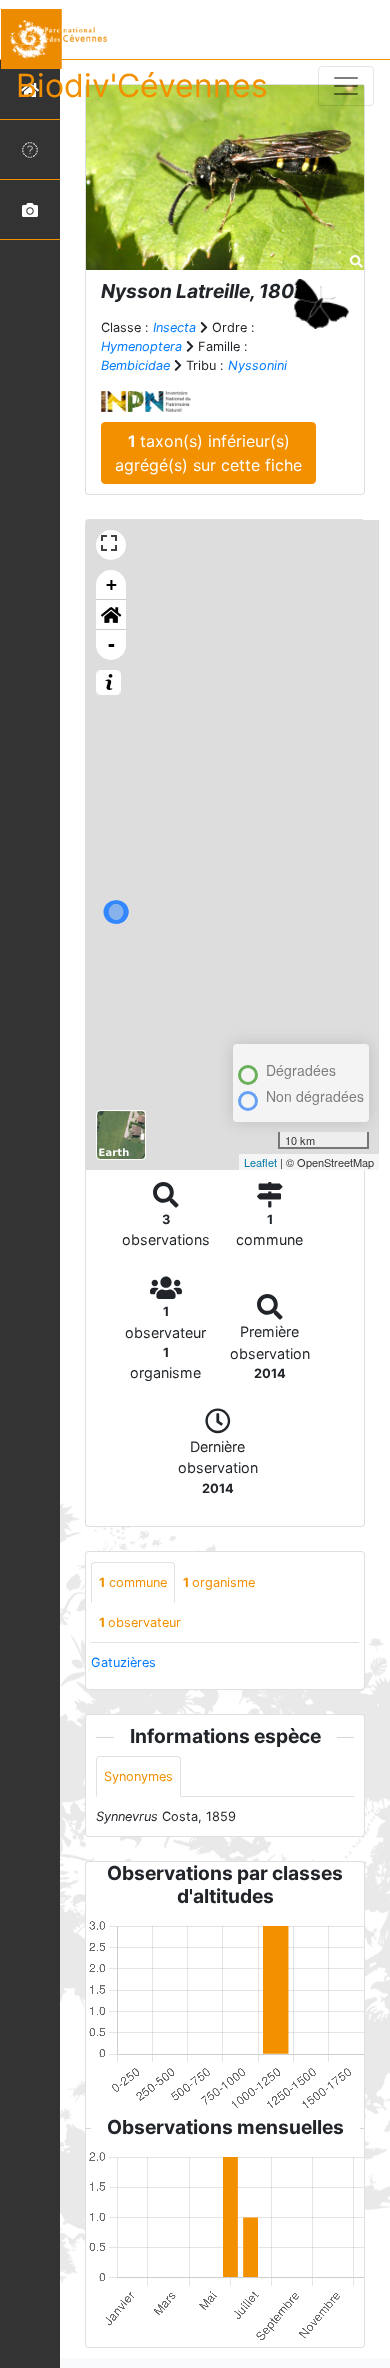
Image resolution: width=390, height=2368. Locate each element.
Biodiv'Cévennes (142, 85)
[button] (111, 615)
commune (133, 1582)
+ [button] (111, 584)
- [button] (111, 644)
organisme (219, 1582)
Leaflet (260, 1162)
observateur (140, 1622)
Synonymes (138, 1776)
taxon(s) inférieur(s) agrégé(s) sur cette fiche (208, 453)
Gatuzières (123, 1662)
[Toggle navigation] (346, 86)
